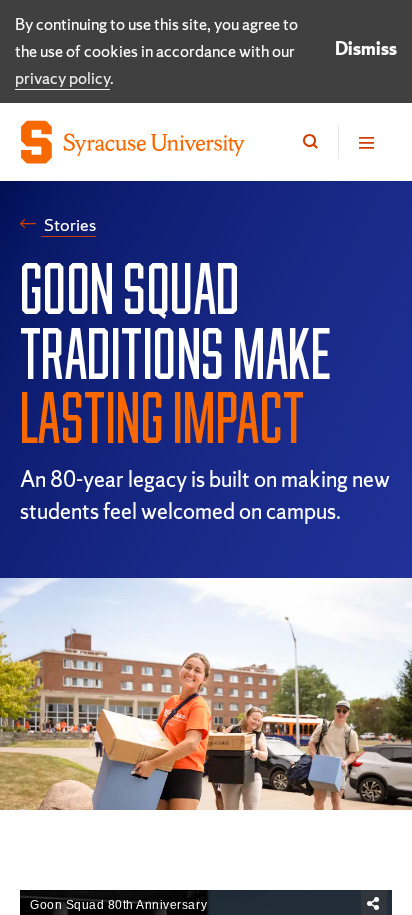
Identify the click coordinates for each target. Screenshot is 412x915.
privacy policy (62, 78)
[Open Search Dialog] (310, 142)
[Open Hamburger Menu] (365, 142)
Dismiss (366, 48)
